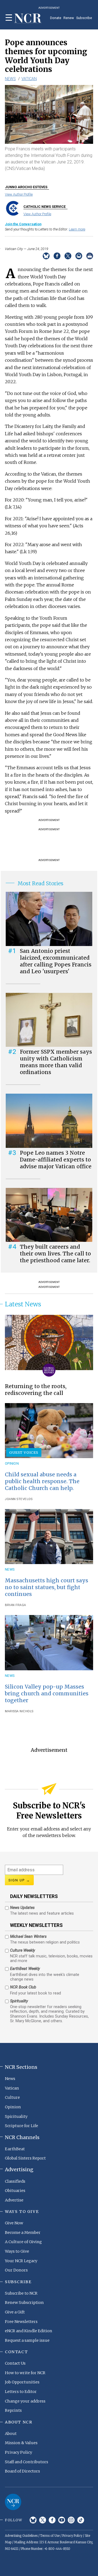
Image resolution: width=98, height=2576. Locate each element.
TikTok (81, 2520)
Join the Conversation (23, 224)
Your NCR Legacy (21, 2261)
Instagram (71, 2520)
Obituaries (15, 2191)
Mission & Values (21, 2443)
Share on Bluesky (46, 256)
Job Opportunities (22, 2382)
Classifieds (15, 2181)
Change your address (25, 2401)
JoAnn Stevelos (19, 1499)
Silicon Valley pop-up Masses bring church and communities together (47, 1693)
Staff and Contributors (27, 2462)
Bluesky (33, 2520)
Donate (56, 18)
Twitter (43, 2520)
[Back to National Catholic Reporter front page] (28, 19)
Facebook (52, 2520)
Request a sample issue (27, 2340)
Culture (12, 2097)
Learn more (77, 229)
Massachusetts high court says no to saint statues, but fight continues (47, 1587)
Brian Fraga (16, 1605)
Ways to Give (17, 2251)
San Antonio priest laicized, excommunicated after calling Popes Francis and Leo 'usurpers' (56, 961)
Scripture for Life (22, 2126)
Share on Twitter (68, 256)
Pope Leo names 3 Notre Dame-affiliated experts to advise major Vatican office (56, 1160)
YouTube (62, 2520)
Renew (69, 18)
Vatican (29, 79)
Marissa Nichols (19, 1711)
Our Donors (16, 2270)
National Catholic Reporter (13, 2502)
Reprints (13, 2410)
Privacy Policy (19, 2452)
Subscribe (84, 18)
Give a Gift (15, 2312)
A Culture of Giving (23, 2242)
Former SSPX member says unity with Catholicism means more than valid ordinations (56, 1062)
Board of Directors (22, 2471)
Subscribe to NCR (21, 2293)
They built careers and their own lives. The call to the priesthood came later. (55, 1254)
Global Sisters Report (25, 2158)
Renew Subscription (24, 2303)
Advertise (14, 2200)
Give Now (14, 2223)
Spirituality (16, 2116)
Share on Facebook (57, 256)
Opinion (12, 1463)
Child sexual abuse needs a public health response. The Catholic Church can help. (42, 1481)
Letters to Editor (21, 2392)
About (11, 2434)
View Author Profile (19, 194)
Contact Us (15, 2363)
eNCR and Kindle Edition (29, 2331)
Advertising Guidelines (21, 2536)
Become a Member (23, 2233)
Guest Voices (24, 1452)
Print (90, 256)
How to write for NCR (25, 2373)
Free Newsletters (21, 2322)
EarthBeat (15, 2149)
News (10, 79)
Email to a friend (79, 256)
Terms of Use (50, 2536)
